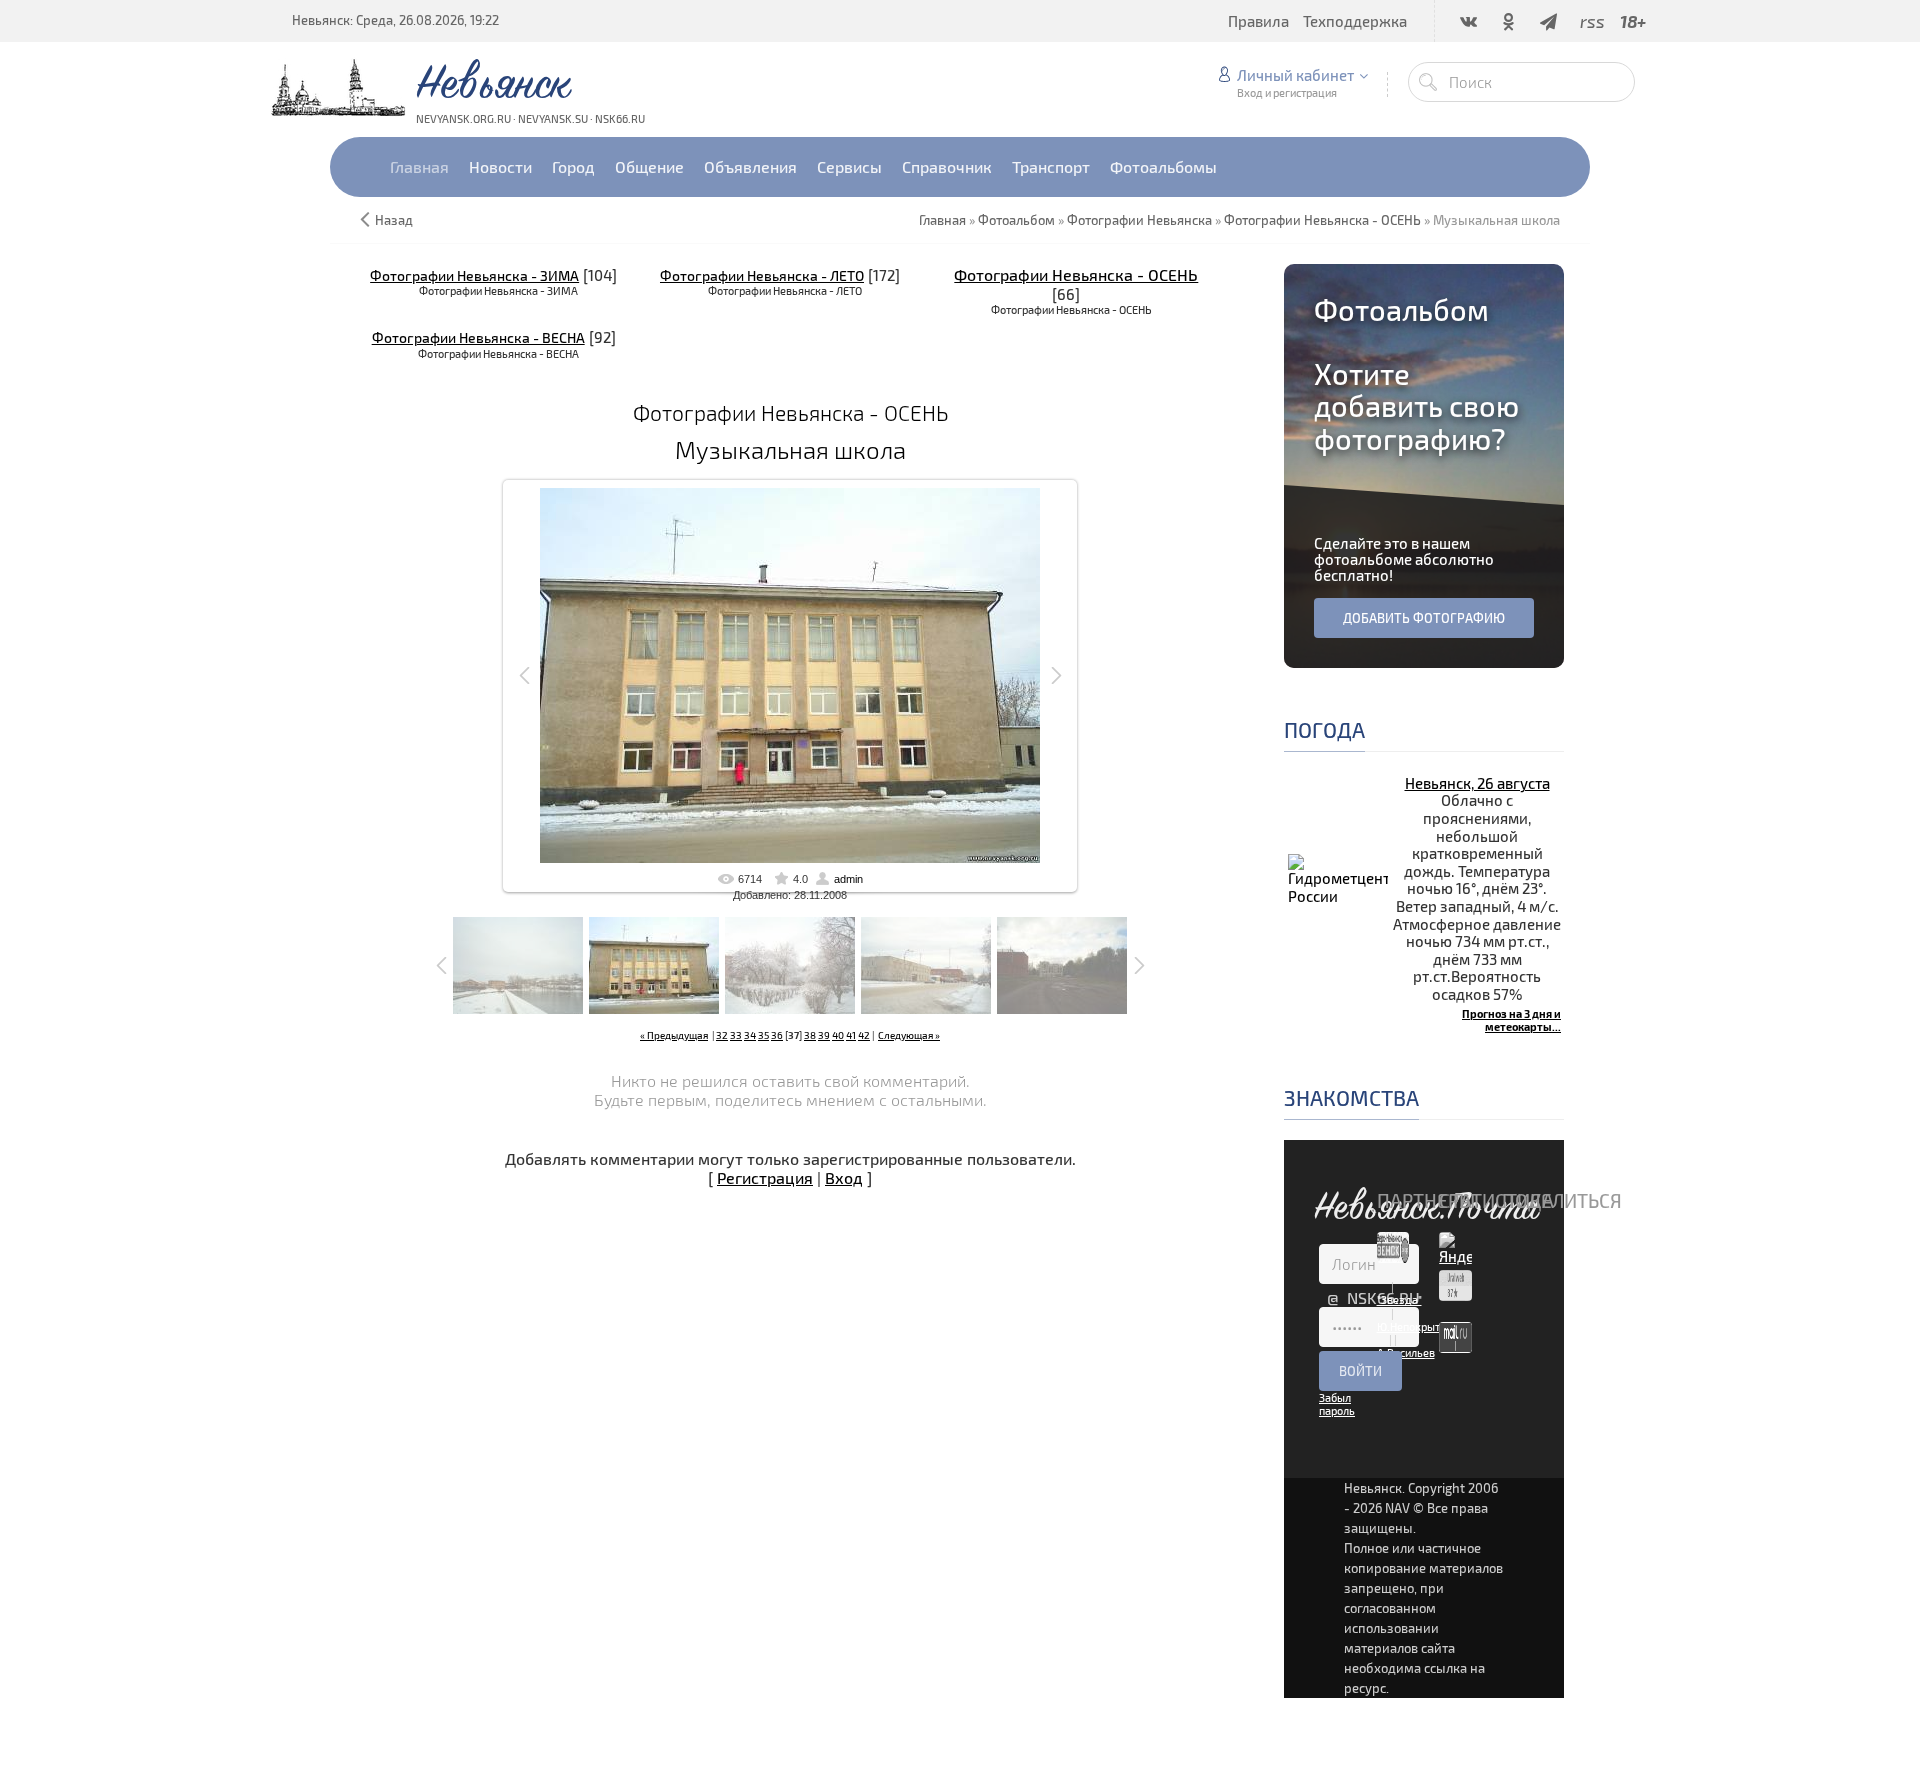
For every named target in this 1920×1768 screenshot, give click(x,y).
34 (750, 1035)
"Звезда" (1399, 1299)
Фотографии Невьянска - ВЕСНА (478, 337)
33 (736, 1035)
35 (763, 1035)
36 (777, 1035)
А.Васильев (1406, 1352)
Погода (1324, 729)
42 (864, 1035)
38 (810, 1035)
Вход (844, 1177)
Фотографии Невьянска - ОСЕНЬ (1076, 274)
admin (848, 879)
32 (722, 1035)
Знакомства (1351, 1097)
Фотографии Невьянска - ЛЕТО (762, 275)
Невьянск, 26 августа (1477, 783)
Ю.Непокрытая (1414, 1326)
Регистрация (765, 1177)
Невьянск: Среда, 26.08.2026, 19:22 (395, 20)
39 (824, 1035)
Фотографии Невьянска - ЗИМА (474, 275)
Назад (394, 220)
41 (851, 1035)
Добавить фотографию (1424, 618)
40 (838, 1035)
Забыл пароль (1337, 1404)
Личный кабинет (1295, 75)
